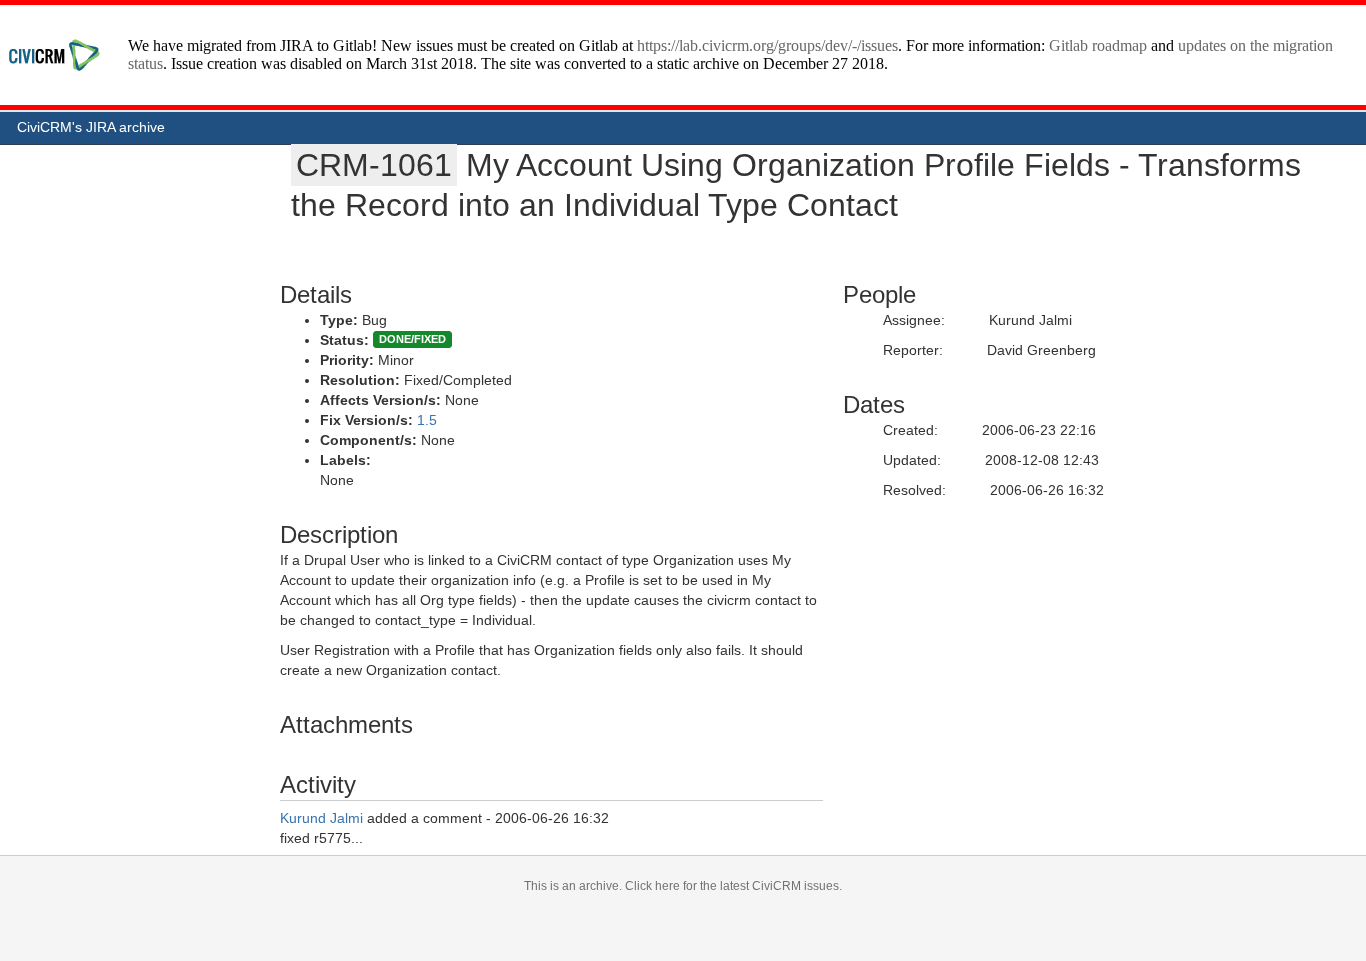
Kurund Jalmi (321, 818)
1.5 (427, 420)
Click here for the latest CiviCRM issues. (733, 886)
